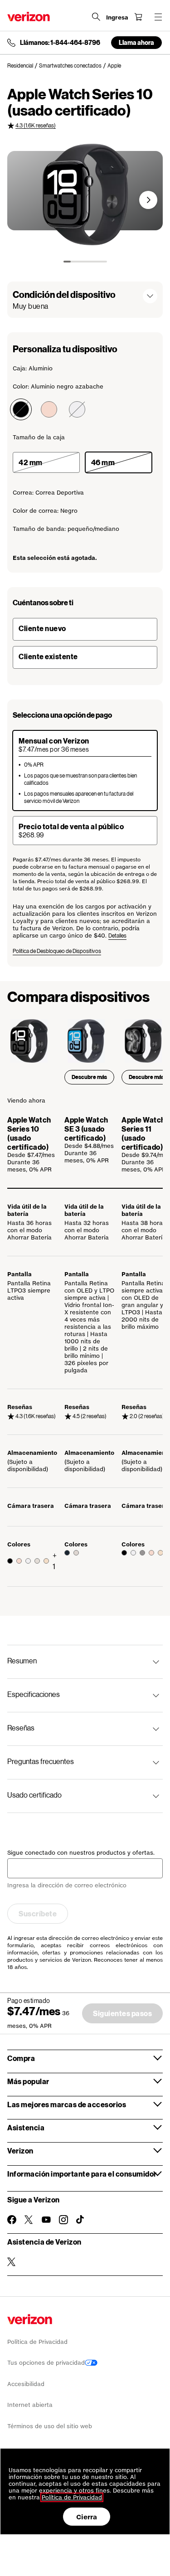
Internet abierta (30, 2405)
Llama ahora (136, 42)
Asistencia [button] (26, 2127)
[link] (23, 66)
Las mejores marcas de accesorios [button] (67, 2104)
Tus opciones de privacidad (46, 2363)
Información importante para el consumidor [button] (82, 2174)
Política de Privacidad (37, 2342)
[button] (148, 200)
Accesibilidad (26, 2384)
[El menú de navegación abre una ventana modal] (158, 17)
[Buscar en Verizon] (96, 17)
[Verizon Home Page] (29, 17)
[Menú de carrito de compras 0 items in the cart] (138, 17)
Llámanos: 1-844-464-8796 (60, 43)
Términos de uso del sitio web (50, 2426)
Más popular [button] (28, 2081)
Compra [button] (21, 2058)
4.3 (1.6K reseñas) (36, 125)
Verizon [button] (20, 2151)
